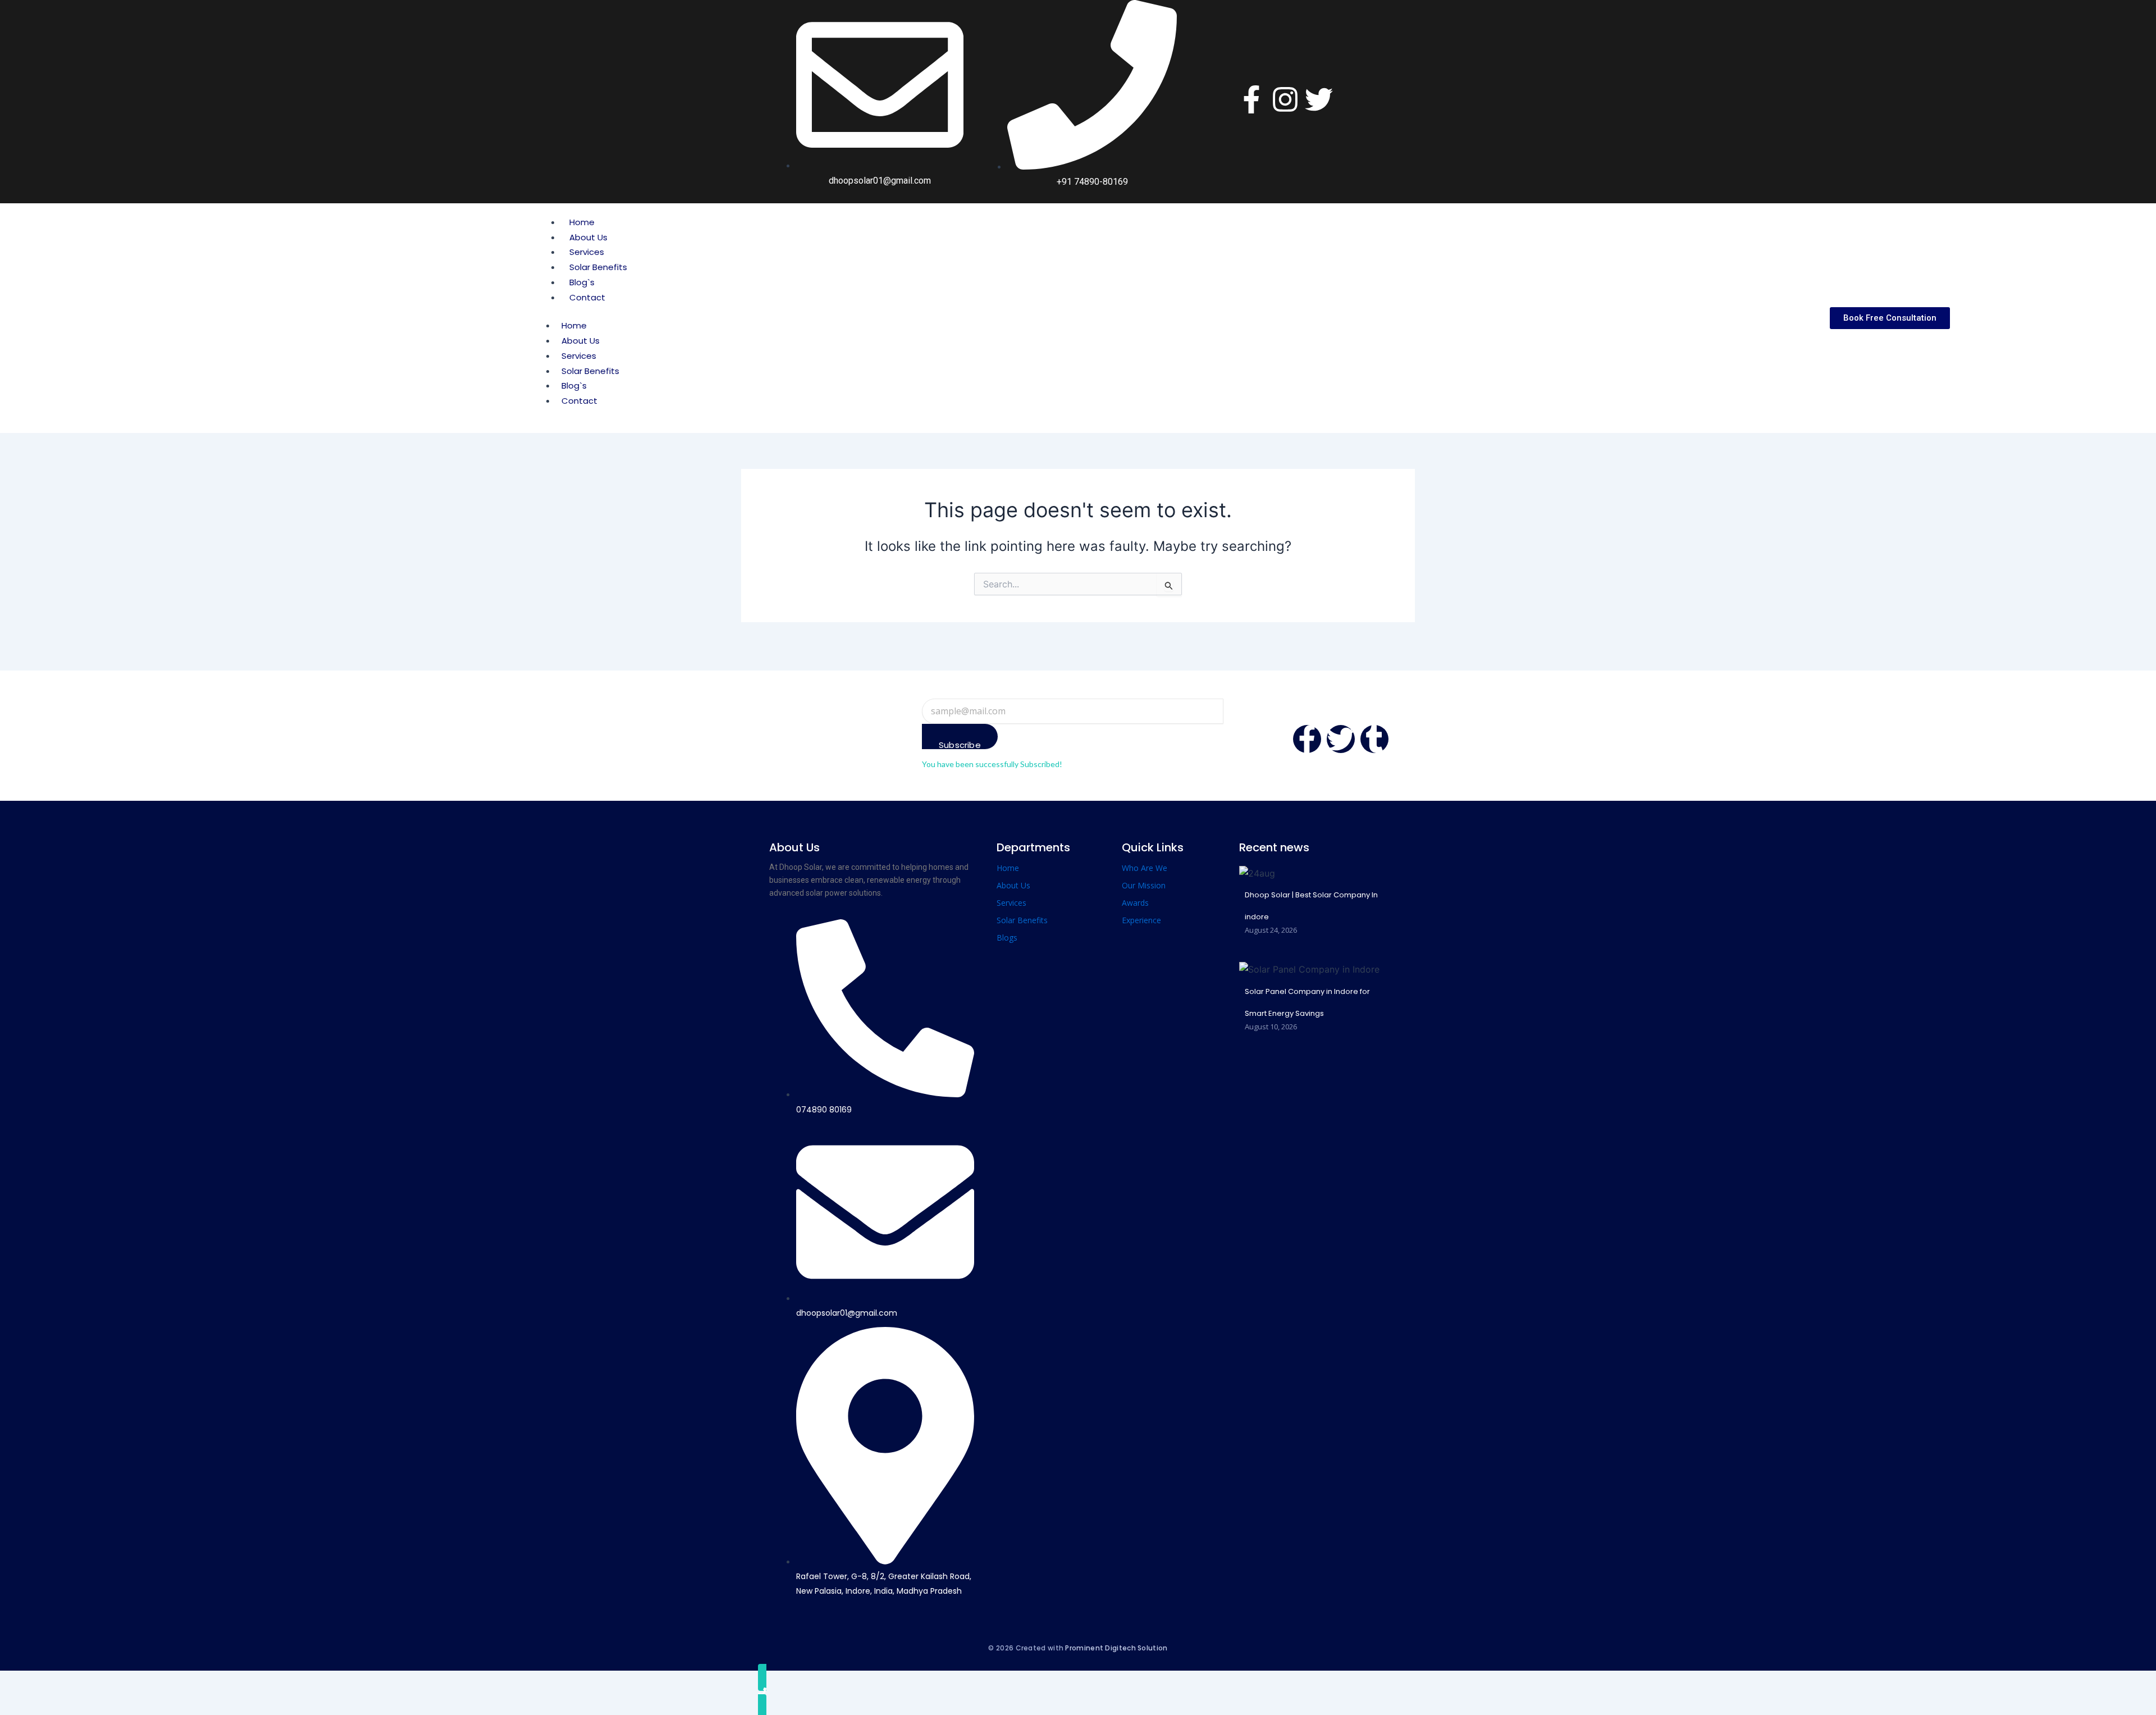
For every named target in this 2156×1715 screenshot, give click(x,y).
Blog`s (582, 282)
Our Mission (1144, 885)
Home (582, 222)
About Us (588, 237)
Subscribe (960, 744)
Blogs (1007, 938)
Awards (1135, 903)
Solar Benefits (598, 267)
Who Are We (1145, 868)
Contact (587, 297)
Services (587, 252)
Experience (1141, 920)
